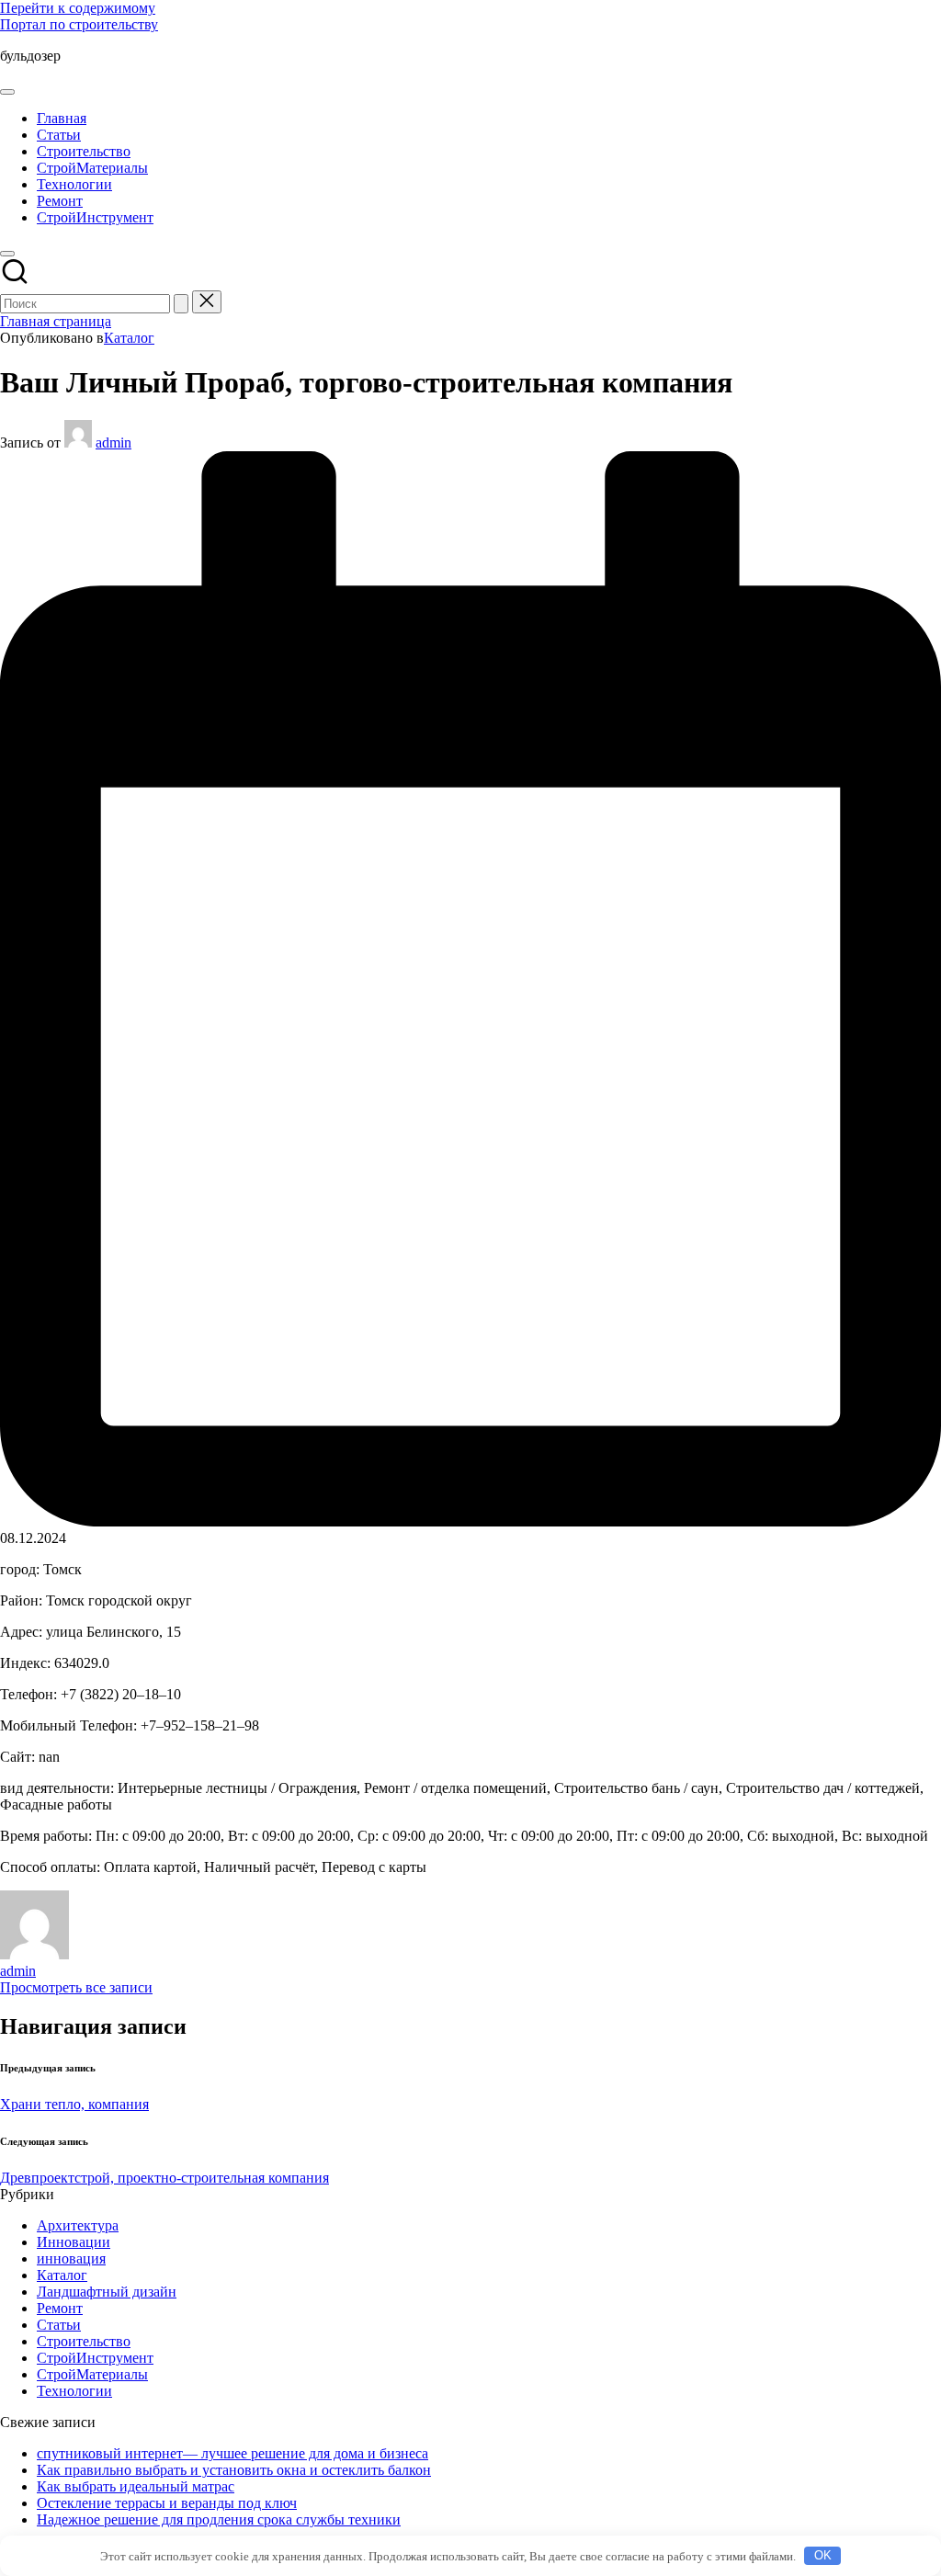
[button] (181, 304)
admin (18, 1971)
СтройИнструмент (95, 2358)
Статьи (59, 2325)
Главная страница (56, 321)
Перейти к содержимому (78, 8)
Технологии (74, 2391)
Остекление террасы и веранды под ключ (167, 2503)
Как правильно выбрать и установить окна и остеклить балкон (234, 2470)
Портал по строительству (79, 24)
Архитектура (78, 2225)
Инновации (74, 2242)
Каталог (129, 338)
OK (823, 2555)
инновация (71, 2258)
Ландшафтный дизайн (107, 2292)
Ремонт (60, 2308)
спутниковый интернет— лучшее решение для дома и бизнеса (232, 2453)
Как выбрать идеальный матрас (136, 2486)
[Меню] (7, 92)
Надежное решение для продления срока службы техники (219, 2519)
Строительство (84, 2341)
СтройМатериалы (92, 2374)
